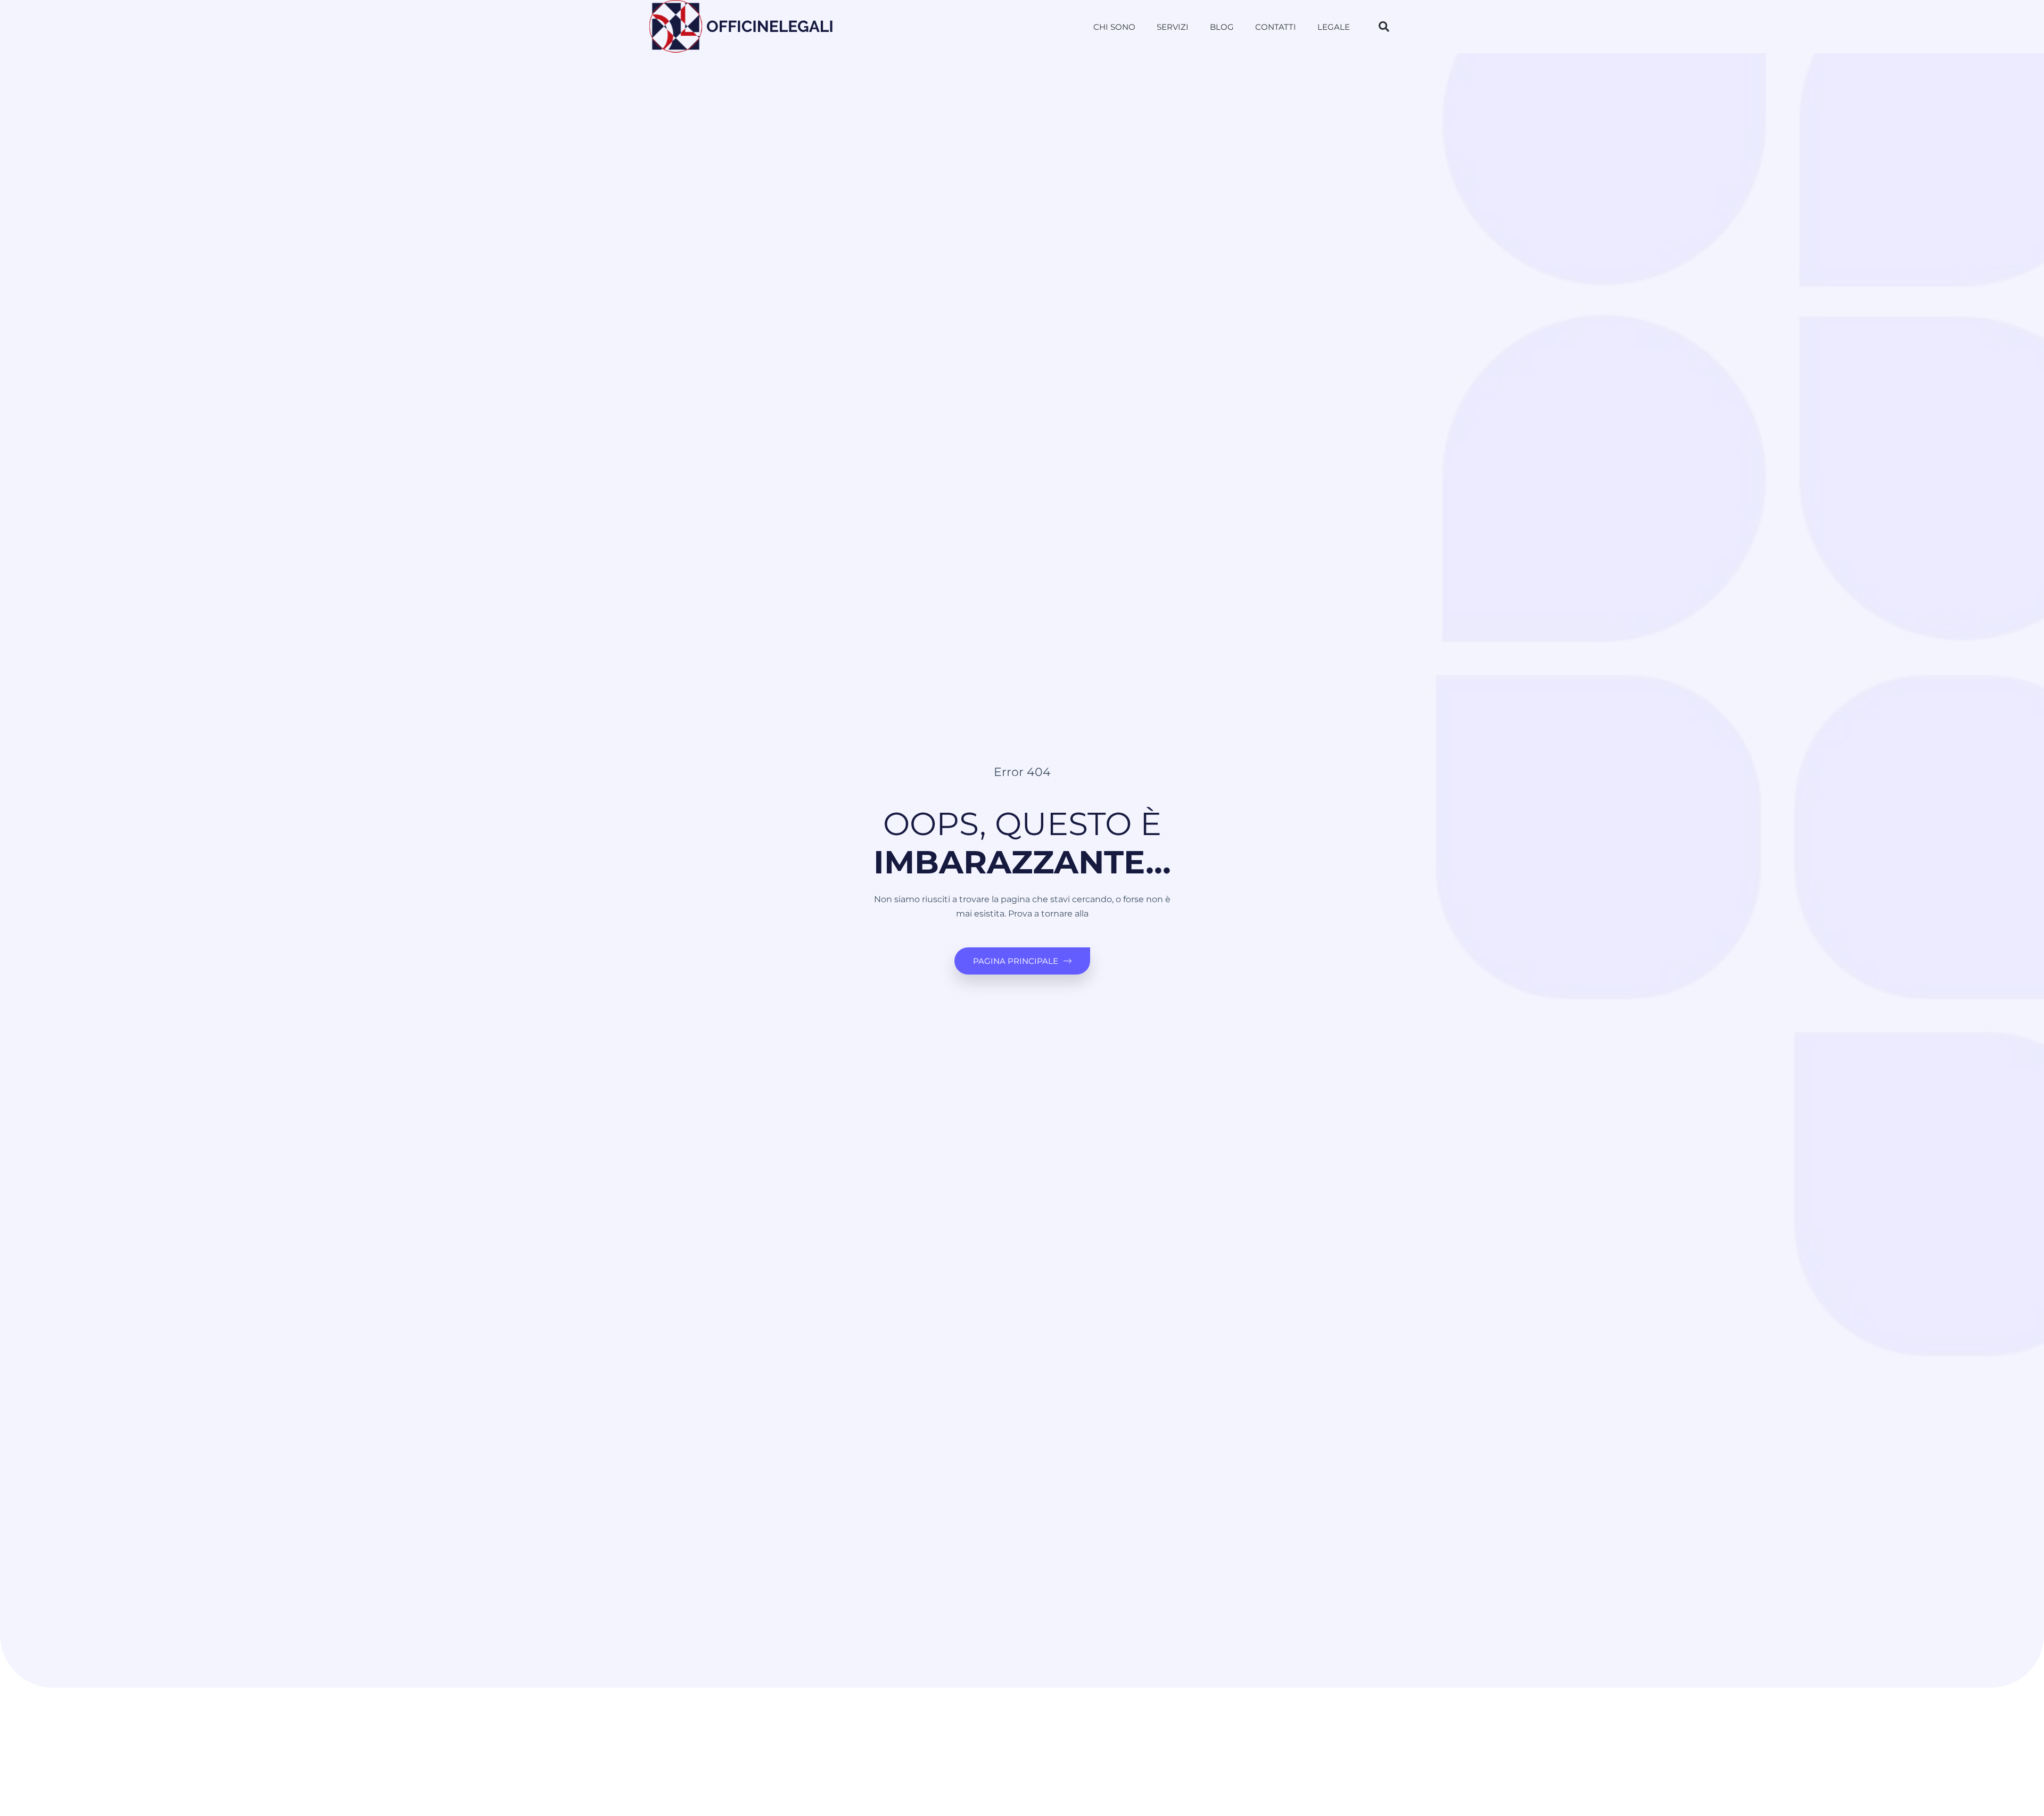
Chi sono (1114, 27)
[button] (1384, 27)
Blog (1222, 27)
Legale (1334, 27)
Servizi (1173, 27)
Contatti (1276, 27)
